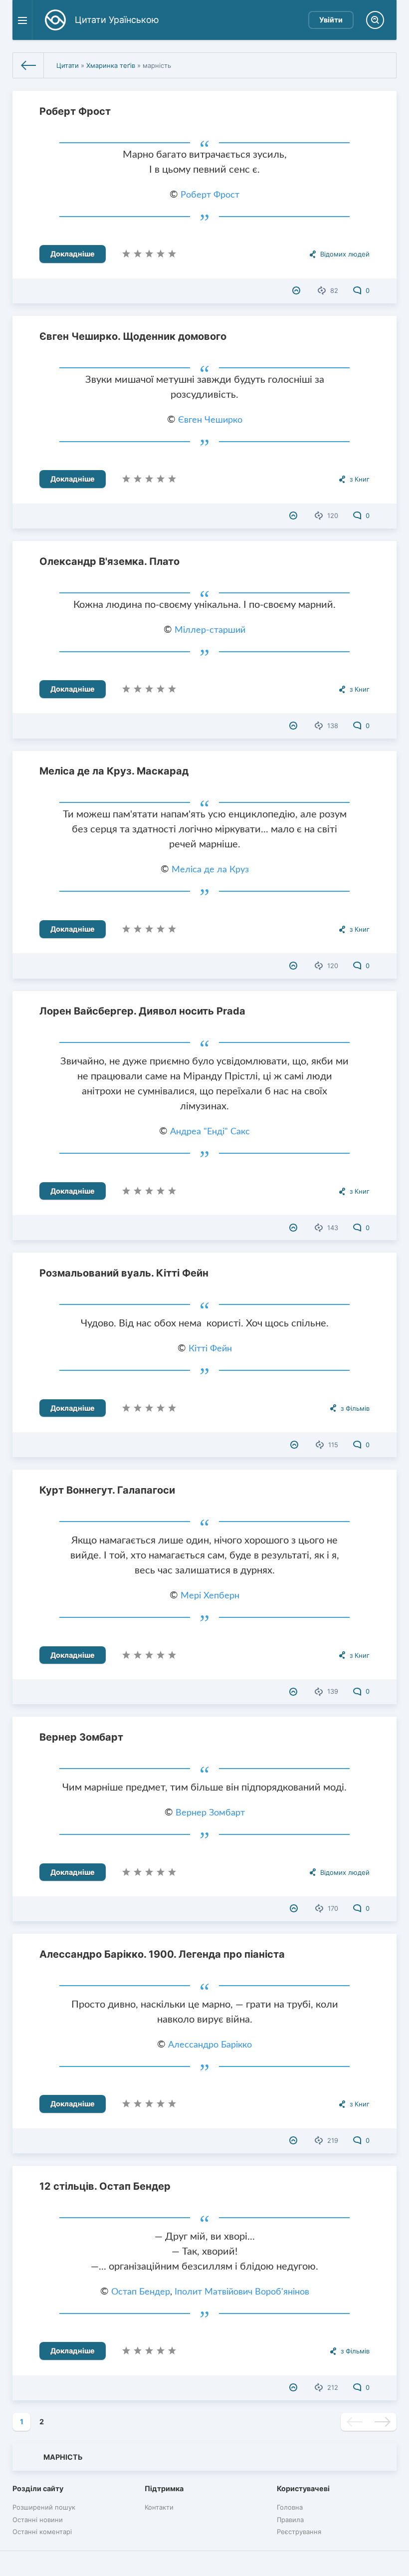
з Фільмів (355, 1408)
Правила (290, 2520)
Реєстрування (299, 2532)
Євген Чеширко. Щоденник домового (133, 336)
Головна (290, 2507)
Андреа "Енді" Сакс (210, 1132)
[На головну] (28, 65)
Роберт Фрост (75, 111)
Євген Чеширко (210, 420)
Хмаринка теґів (111, 65)
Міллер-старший (210, 630)
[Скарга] (298, 290)
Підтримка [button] (164, 2488)
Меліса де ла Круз (210, 870)
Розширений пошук (44, 2507)
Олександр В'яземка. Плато (109, 561)
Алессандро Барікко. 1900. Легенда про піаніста (162, 1954)
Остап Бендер (141, 2292)
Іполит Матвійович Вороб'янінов (242, 2292)
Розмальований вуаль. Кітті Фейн (124, 1273)
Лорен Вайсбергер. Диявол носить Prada (142, 1011)
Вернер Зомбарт (81, 1737)
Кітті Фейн (210, 1349)
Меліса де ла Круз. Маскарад (114, 771)
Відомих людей (345, 254)
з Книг (360, 479)
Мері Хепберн (210, 1596)
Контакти (159, 2507)
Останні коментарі (42, 2532)
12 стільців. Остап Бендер (105, 2186)
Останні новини (38, 2520)
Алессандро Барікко (210, 2045)
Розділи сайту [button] (38, 2488)
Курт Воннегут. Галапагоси (107, 1490)
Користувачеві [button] (303, 2488)
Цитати (68, 65)
